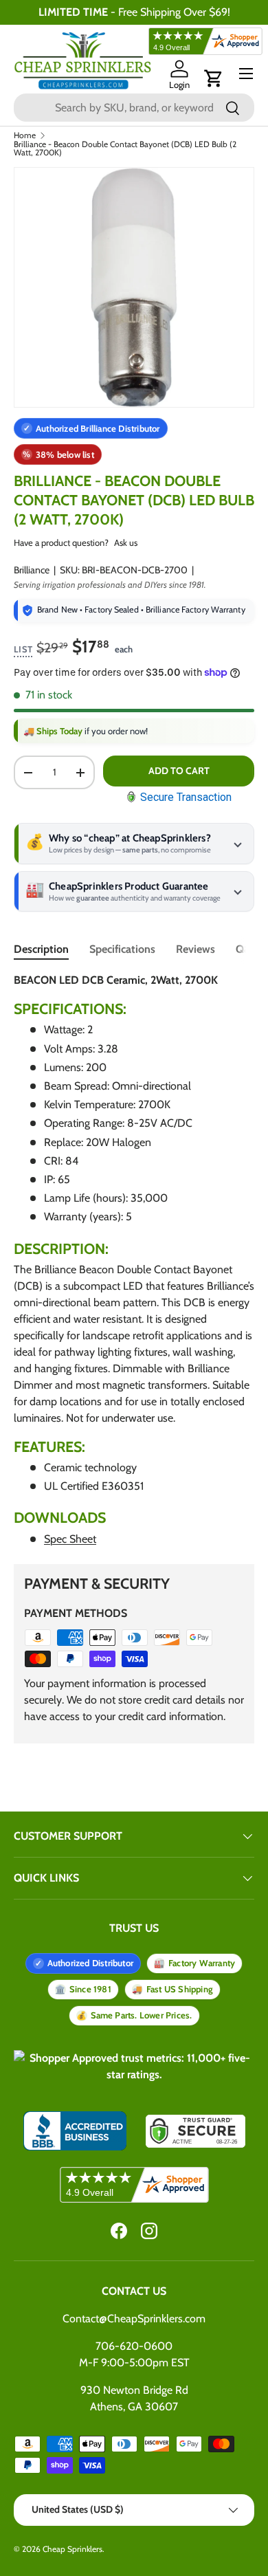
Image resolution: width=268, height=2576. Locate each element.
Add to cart (179, 771)
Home (25, 135)
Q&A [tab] (247, 949)
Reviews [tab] (196, 949)
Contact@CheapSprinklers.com (134, 2319)
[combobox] (134, 108)
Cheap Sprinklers (72, 2549)
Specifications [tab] (122, 949)
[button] (214, 78)
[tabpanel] (134, 1260)
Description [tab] (41, 949)
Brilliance (32, 570)
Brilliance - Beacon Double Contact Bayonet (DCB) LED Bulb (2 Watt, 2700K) (125, 148)
